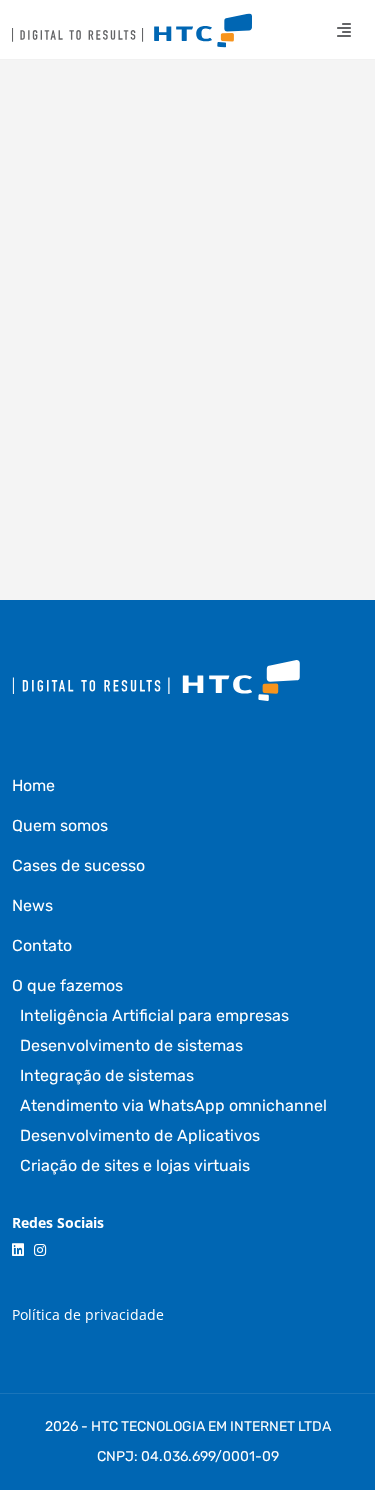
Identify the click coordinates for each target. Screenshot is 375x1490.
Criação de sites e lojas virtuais (135, 1165)
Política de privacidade (88, 1314)
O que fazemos (67, 985)
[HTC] (132, 30)
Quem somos (60, 825)
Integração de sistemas (107, 1075)
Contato (42, 945)
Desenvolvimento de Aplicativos (140, 1135)
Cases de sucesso (78, 865)
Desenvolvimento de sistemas (131, 1045)
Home (33, 785)
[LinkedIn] (18, 1250)
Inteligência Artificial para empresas (154, 1015)
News (32, 905)
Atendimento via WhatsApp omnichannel (173, 1105)
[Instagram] (40, 1250)
